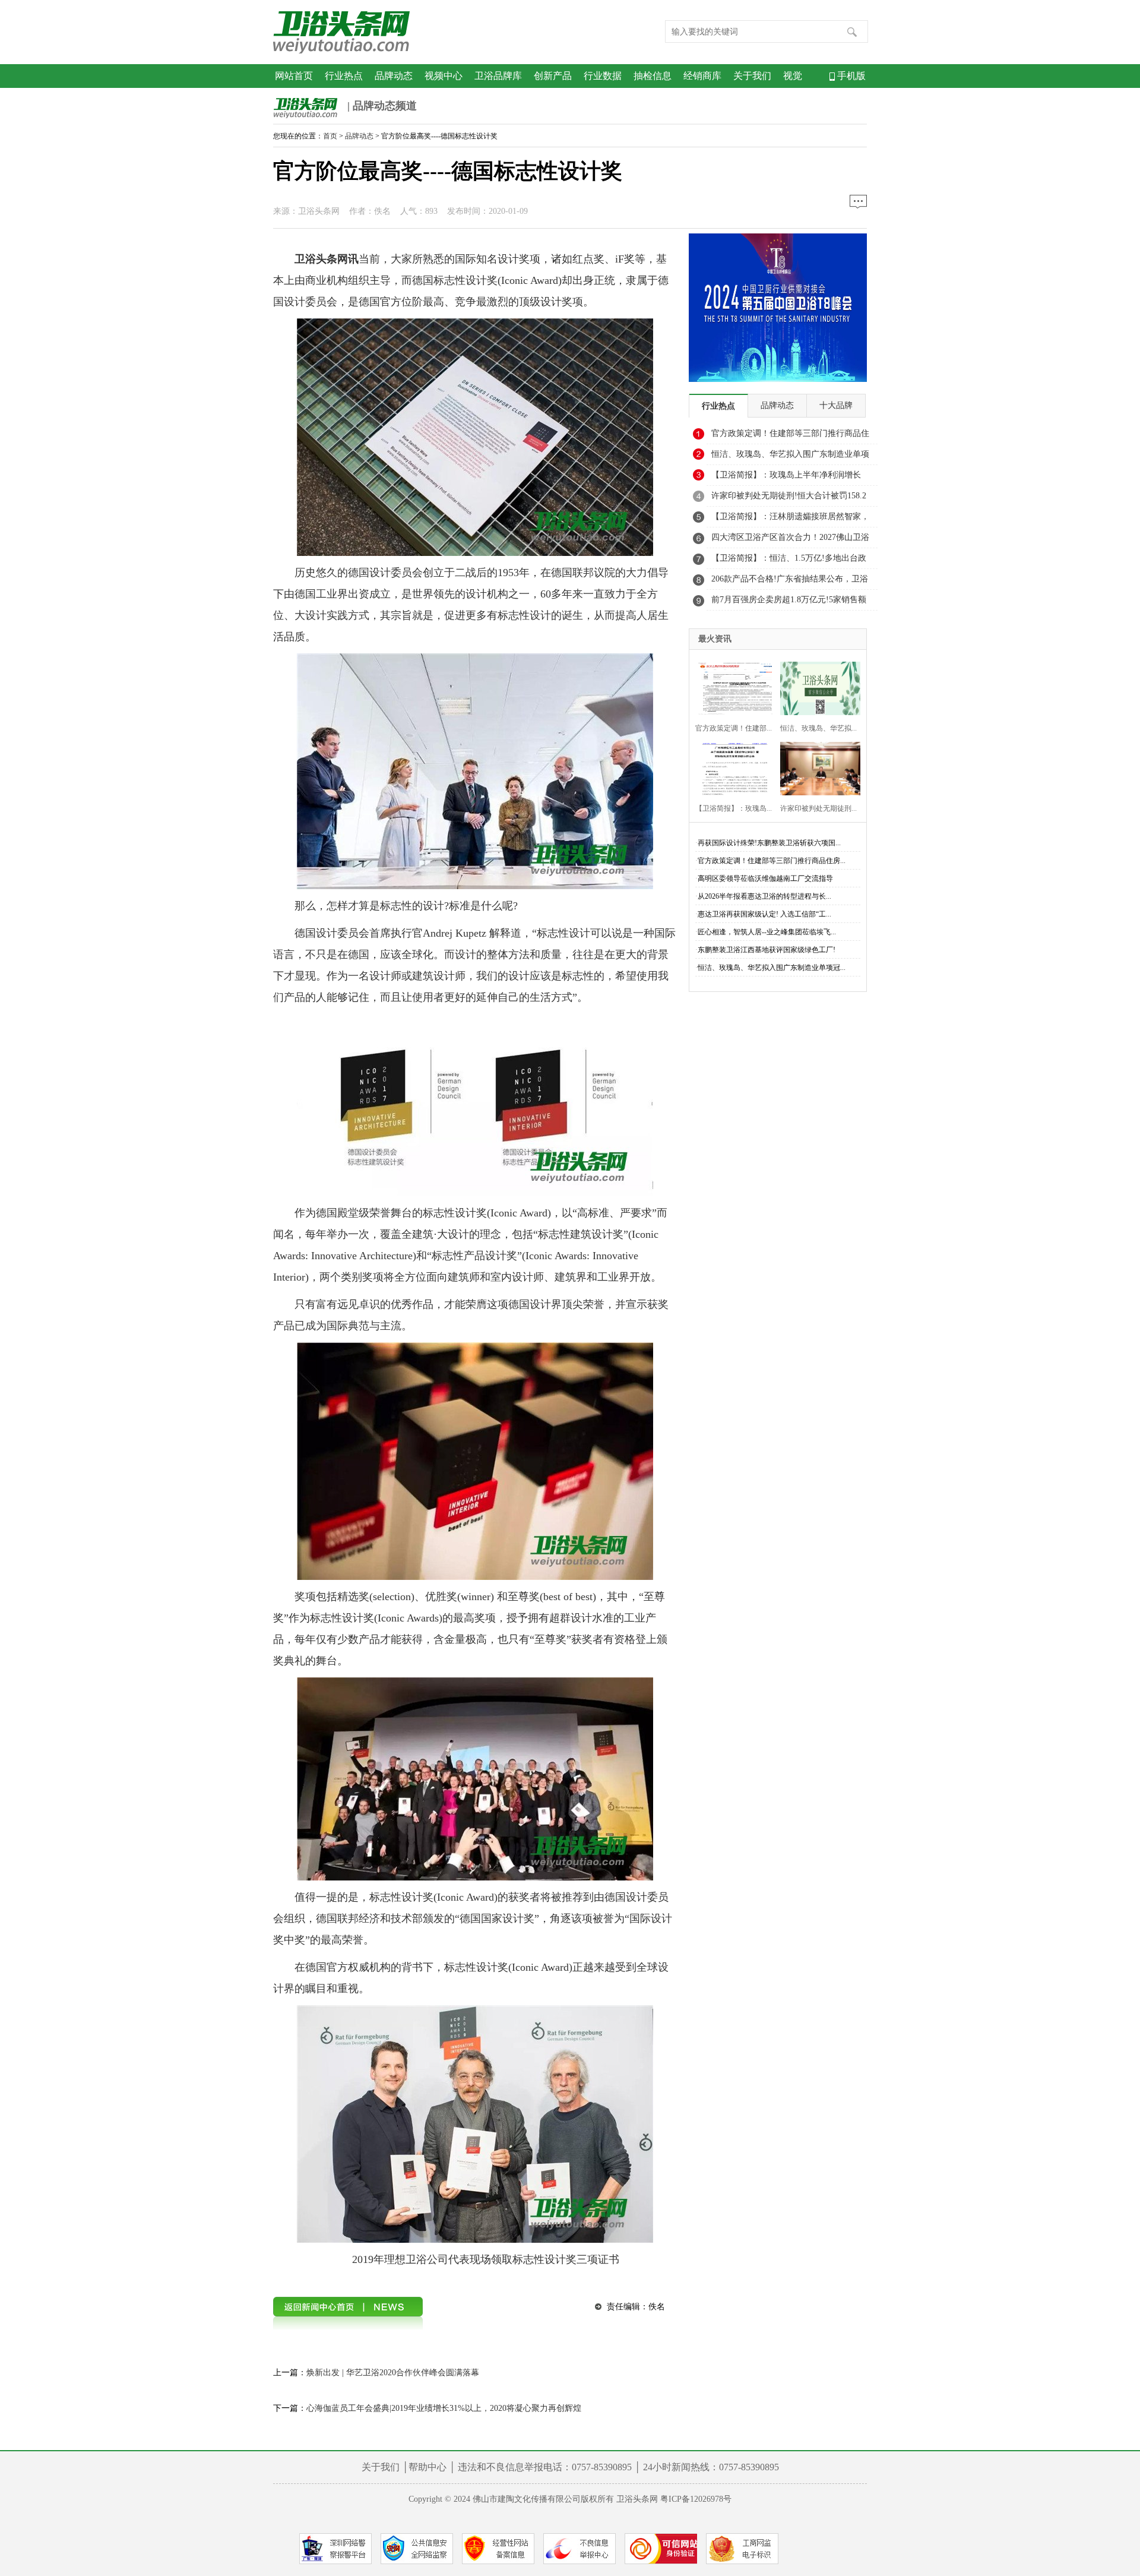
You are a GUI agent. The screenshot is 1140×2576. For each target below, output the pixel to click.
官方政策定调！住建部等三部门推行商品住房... (772, 861)
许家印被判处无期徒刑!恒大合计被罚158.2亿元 (789, 499)
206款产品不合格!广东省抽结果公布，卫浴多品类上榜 (790, 582)
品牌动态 (394, 76)
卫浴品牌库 (498, 76)
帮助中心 (427, 2467)
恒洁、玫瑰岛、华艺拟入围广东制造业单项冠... (772, 968)
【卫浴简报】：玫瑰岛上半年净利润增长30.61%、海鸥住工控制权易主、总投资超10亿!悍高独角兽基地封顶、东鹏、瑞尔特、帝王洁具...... (791, 478)
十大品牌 (836, 405)
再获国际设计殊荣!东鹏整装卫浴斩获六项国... (769, 843)
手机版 (850, 76)
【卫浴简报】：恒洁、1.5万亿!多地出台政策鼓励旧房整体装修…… (789, 561)
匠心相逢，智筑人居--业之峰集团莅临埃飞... (767, 932)
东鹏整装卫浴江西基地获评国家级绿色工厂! (767, 950)
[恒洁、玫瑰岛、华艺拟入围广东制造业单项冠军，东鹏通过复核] (817, 687)
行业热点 (344, 76)
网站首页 (294, 76)
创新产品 (553, 76)
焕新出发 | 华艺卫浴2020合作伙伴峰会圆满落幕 (393, 2373)
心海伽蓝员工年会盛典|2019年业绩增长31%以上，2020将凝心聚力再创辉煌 (444, 2408)
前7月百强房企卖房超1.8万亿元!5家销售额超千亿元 (789, 603)
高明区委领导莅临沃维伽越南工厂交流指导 (765, 878)
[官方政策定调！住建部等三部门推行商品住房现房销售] (732, 687)
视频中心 (444, 76)
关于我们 (752, 76)
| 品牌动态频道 (381, 106)
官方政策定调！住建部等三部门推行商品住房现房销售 (790, 437)
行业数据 (603, 76)
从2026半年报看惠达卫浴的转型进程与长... (764, 896)
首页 (330, 136)
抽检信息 (653, 76)
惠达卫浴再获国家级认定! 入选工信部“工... (764, 914)
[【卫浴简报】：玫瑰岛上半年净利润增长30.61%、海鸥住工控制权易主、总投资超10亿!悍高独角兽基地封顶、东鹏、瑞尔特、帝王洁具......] (732, 767)
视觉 (793, 76)
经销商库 (702, 76)
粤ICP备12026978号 (696, 2499)
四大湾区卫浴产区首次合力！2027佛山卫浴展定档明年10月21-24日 (790, 541)
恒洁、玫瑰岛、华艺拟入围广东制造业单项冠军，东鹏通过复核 (790, 457)
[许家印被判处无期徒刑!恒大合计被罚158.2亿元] (817, 767)
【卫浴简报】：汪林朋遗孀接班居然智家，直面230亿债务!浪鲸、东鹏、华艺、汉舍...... (790, 520)
